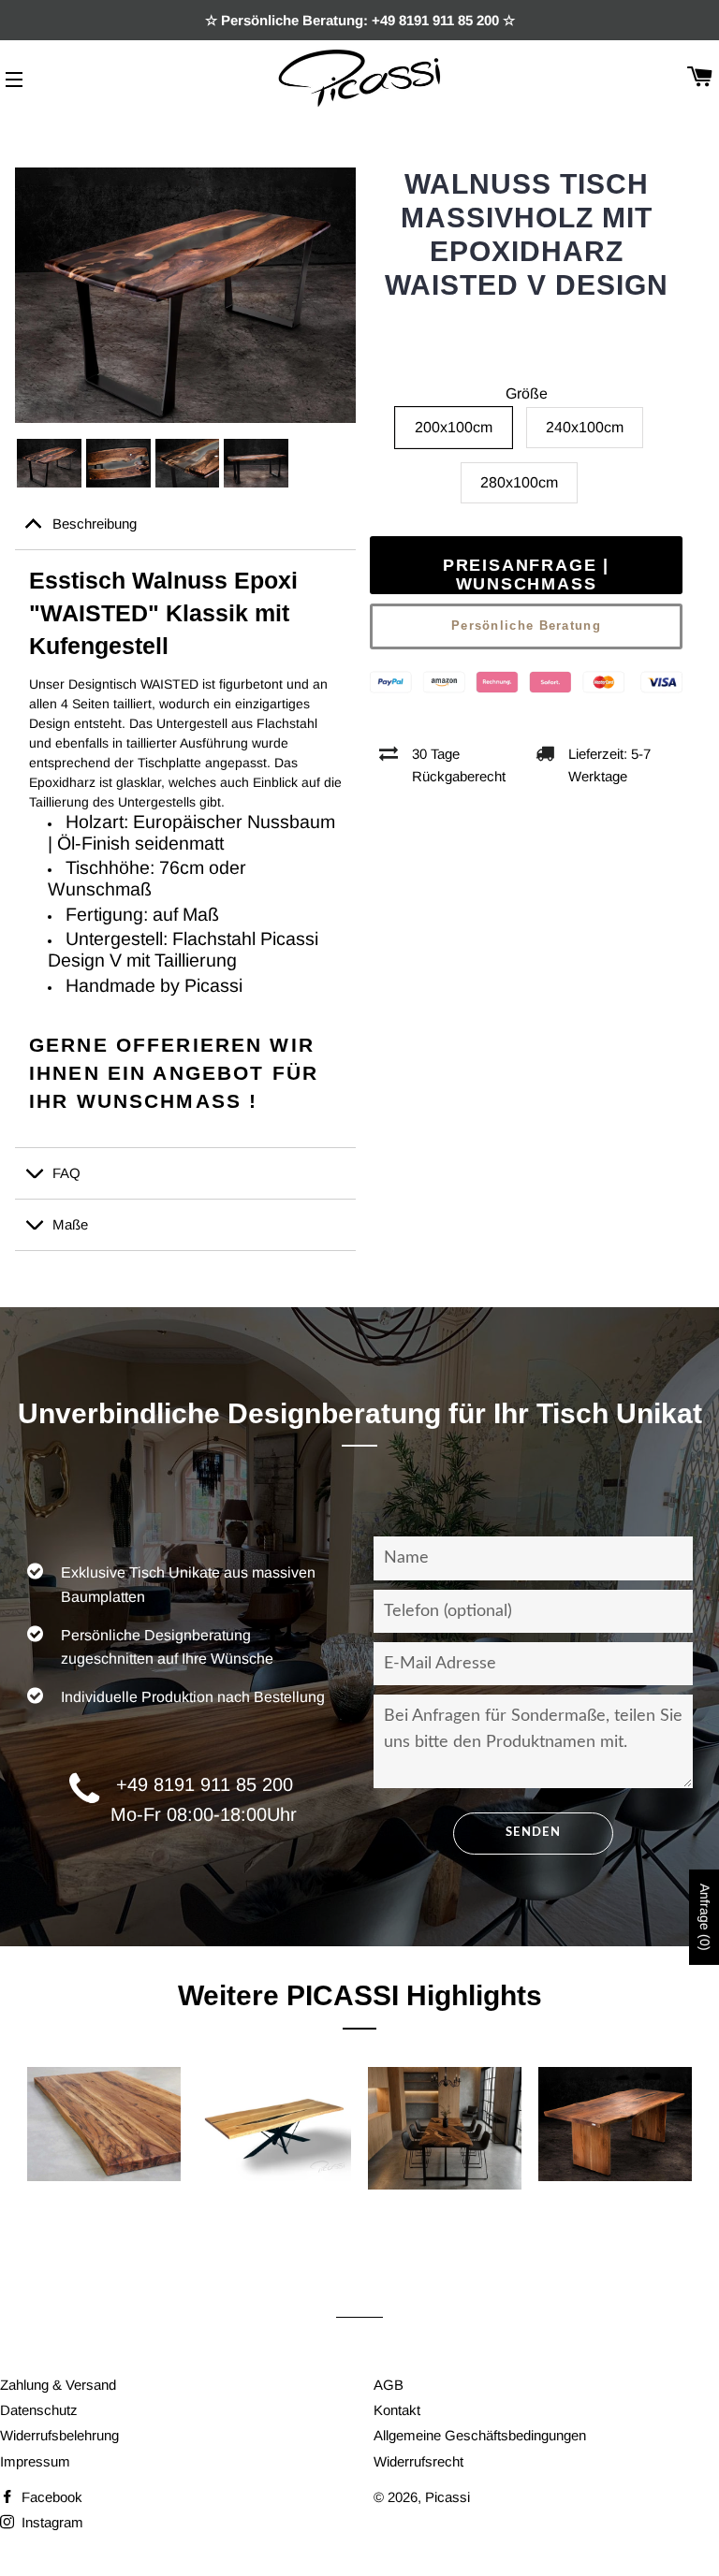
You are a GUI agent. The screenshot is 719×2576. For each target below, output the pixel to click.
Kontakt (397, 2410)
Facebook (50, 2497)
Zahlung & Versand (58, 2385)
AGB (389, 2385)
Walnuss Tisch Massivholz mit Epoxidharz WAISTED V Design (527, 234)
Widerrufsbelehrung (59, 2435)
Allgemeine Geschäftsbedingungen (480, 2435)
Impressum (35, 2461)
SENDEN (533, 1833)
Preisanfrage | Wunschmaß (526, 575)
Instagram (51, 2522)
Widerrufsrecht (418, 2461)
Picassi (448, 2497)
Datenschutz (39, 2410)
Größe (527, 393)
